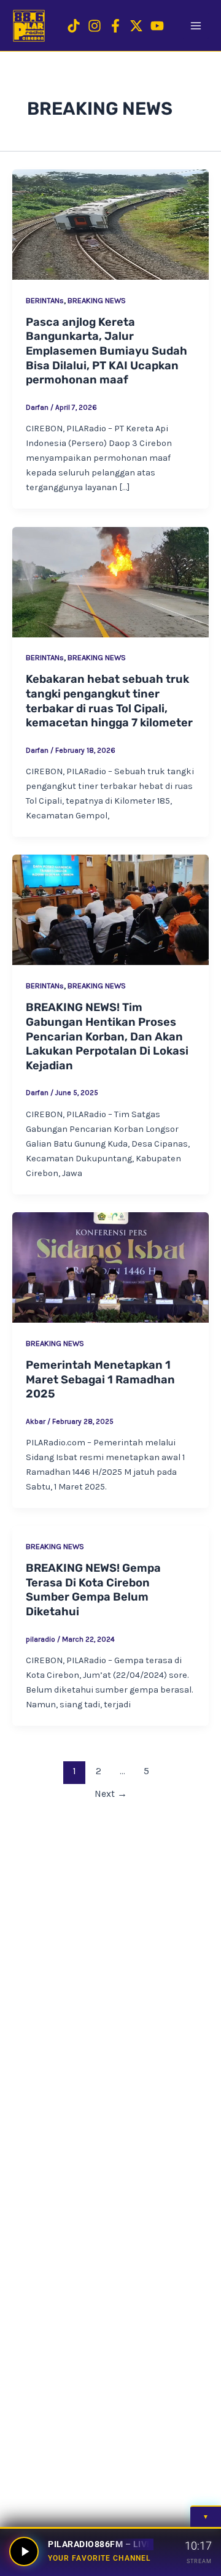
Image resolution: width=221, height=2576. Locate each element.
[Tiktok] (74, 26)
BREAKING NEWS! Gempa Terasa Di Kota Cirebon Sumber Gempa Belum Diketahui (93, 1590)
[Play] (24, 2551)
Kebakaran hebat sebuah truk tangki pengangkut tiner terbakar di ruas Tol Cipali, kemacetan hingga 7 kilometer (109, 701)
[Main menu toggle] (196, 26)
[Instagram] (95, 26)
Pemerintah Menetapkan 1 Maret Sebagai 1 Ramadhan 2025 (100, 1379)
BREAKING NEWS (97, 300)
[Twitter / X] (136, 26)
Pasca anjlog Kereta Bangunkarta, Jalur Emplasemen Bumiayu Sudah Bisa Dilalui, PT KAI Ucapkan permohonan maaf (107, 351)
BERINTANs (45, 300)
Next (111, 1794)
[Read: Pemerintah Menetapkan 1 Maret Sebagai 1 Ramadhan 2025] (110, 1267)
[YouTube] (157, 26)
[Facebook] (115, 26)
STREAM (199, 2561)
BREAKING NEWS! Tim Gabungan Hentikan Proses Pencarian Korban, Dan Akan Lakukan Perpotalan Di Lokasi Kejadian (107, 1036)
